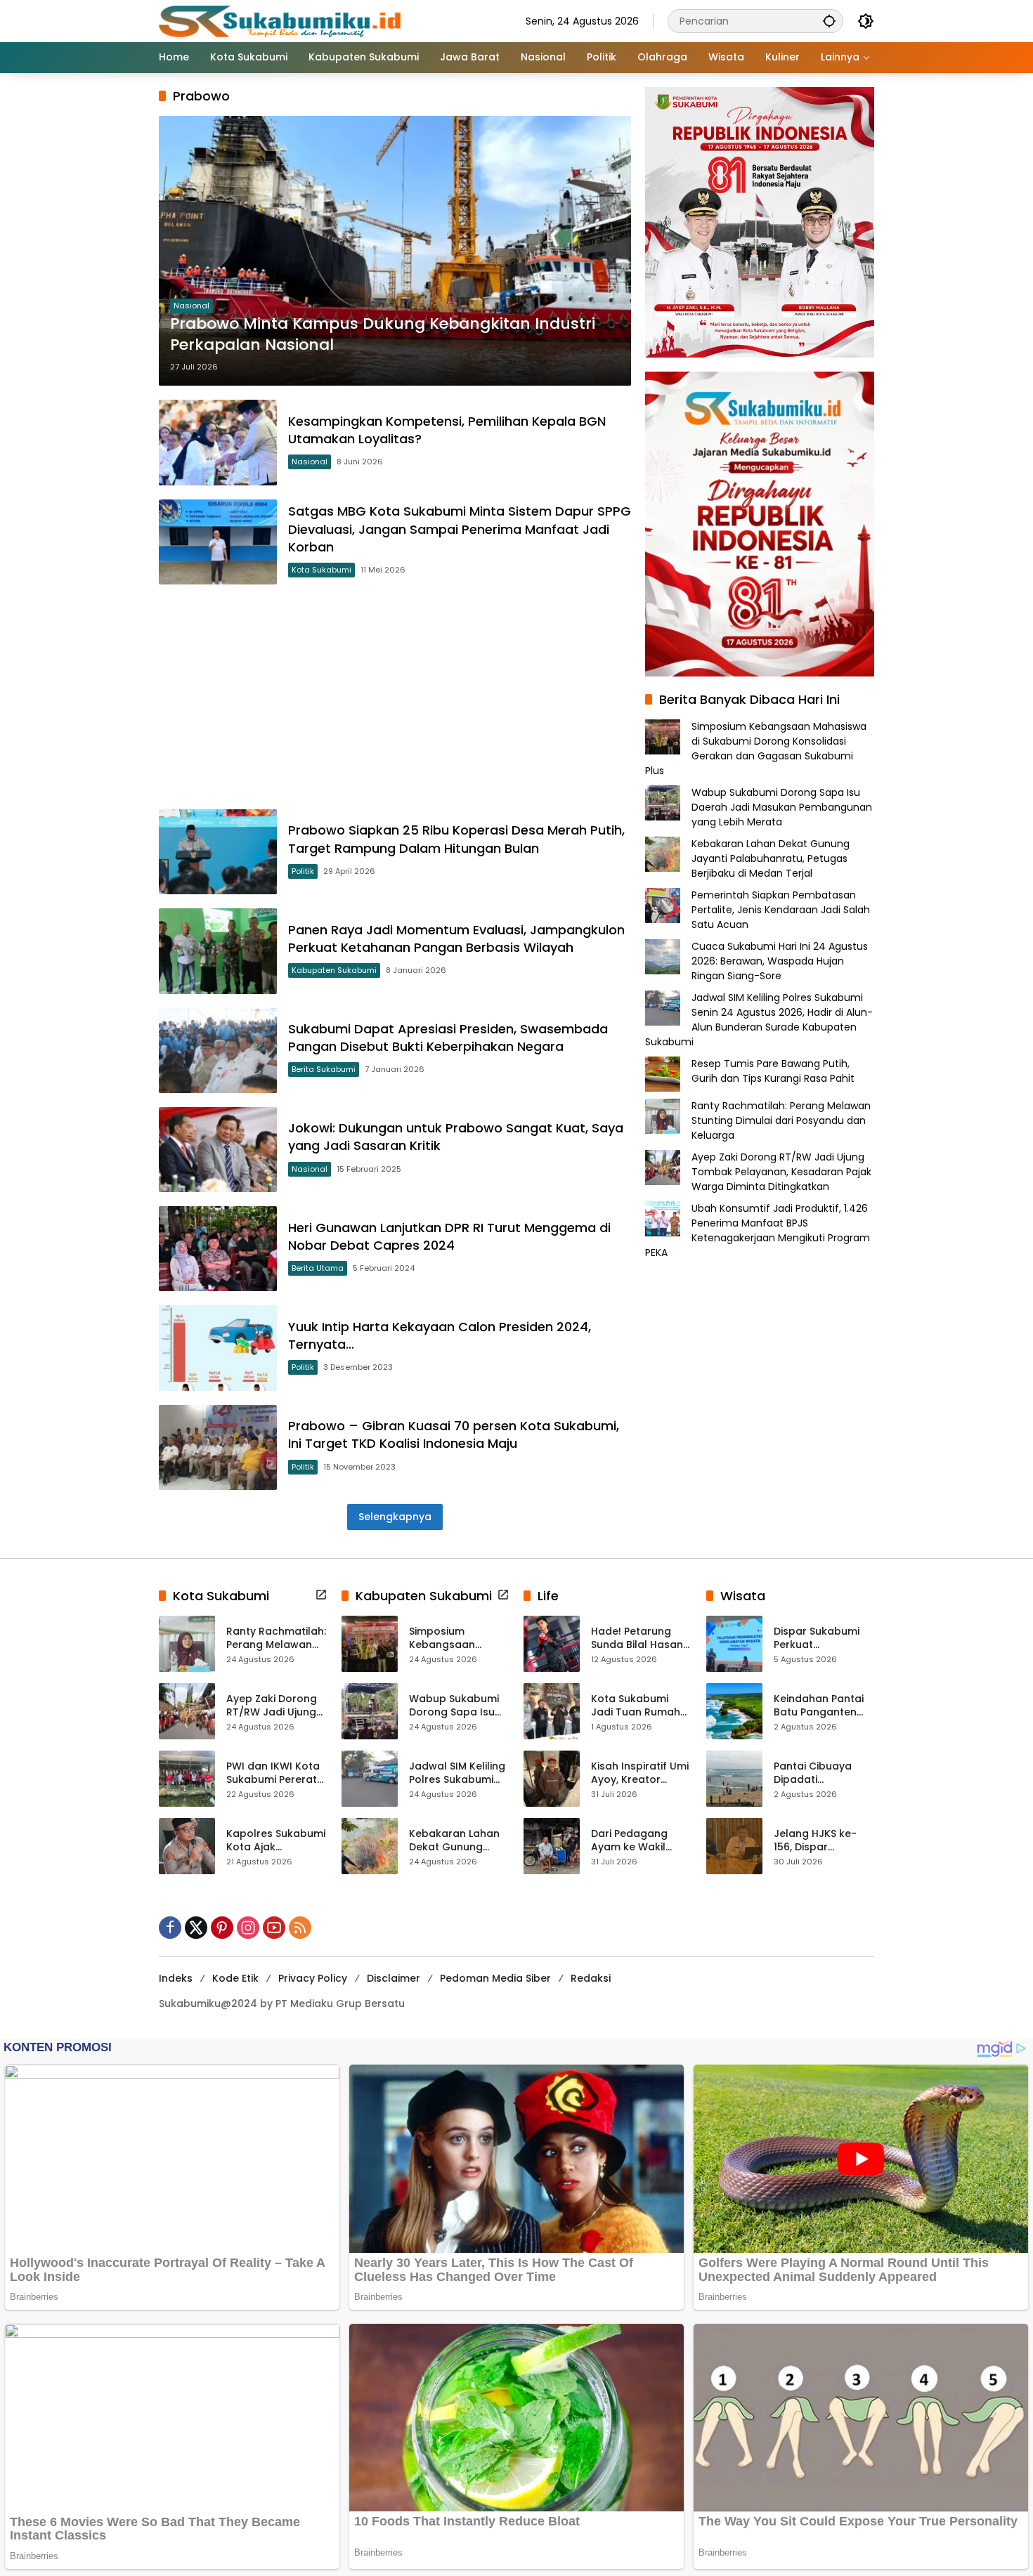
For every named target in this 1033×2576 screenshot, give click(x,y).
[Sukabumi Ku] (282, 20)
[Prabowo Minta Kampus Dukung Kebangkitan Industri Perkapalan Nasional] (395, 251)
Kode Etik (235, 1978)
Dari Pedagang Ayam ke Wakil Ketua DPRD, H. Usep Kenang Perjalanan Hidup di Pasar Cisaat (641, 1841)
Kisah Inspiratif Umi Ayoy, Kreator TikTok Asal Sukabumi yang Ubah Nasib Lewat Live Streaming (640, 1773)
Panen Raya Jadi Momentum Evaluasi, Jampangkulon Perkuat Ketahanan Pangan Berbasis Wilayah (456, 939)
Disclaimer (394, 1978)
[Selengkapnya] (321, 1595)
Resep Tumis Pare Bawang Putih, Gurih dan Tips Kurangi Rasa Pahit (773, 1071)
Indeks (176, 1978)
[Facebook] (170, 1928)
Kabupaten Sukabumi (334, 970)
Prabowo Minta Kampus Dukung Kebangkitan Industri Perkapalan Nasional (383, 335)
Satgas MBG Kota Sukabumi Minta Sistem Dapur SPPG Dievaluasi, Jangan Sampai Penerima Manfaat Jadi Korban (460, 529)
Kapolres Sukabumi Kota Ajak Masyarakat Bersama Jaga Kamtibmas (276, 1841)
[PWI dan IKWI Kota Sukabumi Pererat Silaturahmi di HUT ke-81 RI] (187, 1779)
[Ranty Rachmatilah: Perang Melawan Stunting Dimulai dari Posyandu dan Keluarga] (187, 1644)
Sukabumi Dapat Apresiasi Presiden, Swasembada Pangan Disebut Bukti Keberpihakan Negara (448, 1038)
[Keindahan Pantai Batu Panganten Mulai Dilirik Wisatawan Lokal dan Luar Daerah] (734, 1711)
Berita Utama (318, 1268)
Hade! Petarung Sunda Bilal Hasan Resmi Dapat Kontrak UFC (637, 1639)
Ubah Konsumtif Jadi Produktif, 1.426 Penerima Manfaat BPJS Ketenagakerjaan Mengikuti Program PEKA (758, 1230)
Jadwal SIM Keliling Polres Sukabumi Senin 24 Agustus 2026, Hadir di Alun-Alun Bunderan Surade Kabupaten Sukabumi (759, 1020)
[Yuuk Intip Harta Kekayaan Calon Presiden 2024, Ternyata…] (218, 1348)
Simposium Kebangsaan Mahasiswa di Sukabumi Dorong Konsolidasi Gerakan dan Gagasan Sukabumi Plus (756, 748)
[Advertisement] (395, 697)
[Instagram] (248, 1928)
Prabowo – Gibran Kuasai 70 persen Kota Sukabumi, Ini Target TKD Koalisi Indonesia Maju (454, 1434)
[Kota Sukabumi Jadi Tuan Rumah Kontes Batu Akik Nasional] (552, 1711)
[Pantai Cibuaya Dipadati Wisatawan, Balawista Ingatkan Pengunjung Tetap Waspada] (734, 1779)
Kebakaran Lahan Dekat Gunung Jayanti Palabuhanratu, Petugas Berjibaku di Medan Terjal (771, 858)
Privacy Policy (313, 1978)
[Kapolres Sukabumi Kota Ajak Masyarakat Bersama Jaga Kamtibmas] (187, 1846)
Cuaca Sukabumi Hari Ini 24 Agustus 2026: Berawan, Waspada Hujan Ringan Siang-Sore (780, 961)
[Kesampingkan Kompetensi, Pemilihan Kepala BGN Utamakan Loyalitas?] (218, 442)
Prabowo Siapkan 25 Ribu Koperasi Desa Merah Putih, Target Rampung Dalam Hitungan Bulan (456, 839)
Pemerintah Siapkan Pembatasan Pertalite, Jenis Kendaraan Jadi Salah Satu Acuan (781, 910)
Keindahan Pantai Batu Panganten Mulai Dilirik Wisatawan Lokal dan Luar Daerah (819, 1706)
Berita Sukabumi (324, 1069)
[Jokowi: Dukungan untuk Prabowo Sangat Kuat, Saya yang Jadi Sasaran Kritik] (218, 1150)
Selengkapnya (395, 1517)
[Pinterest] (222, 1928)
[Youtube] (274, 1928)
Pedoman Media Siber (495, 1978)
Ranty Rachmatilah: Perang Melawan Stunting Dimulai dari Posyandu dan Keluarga (781, 1120)
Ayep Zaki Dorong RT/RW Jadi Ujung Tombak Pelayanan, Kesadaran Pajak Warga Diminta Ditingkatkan (781, 1172)
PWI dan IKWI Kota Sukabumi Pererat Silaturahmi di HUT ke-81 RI (273, 1773)
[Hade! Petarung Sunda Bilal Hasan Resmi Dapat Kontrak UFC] (552, 1644)
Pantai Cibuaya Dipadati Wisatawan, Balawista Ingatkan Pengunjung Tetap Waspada (824, 1773)
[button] (829, 21)
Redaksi (591, 1978)
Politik (303, 871)
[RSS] (300, 1928)
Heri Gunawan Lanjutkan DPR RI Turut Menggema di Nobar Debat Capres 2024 (449, 1236)
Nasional (191, 306)
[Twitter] (196, 1928)
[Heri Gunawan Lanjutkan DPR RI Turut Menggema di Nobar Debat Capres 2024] (218, 1249)
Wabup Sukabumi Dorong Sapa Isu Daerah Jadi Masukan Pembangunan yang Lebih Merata (782, 807)
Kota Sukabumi (321, 570)
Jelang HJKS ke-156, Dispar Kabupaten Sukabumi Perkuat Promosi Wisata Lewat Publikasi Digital (820, 1841)
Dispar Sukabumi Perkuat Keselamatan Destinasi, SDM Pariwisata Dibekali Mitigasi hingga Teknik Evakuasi (822, 1639)
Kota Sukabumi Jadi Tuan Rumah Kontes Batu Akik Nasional (636, 1706)
